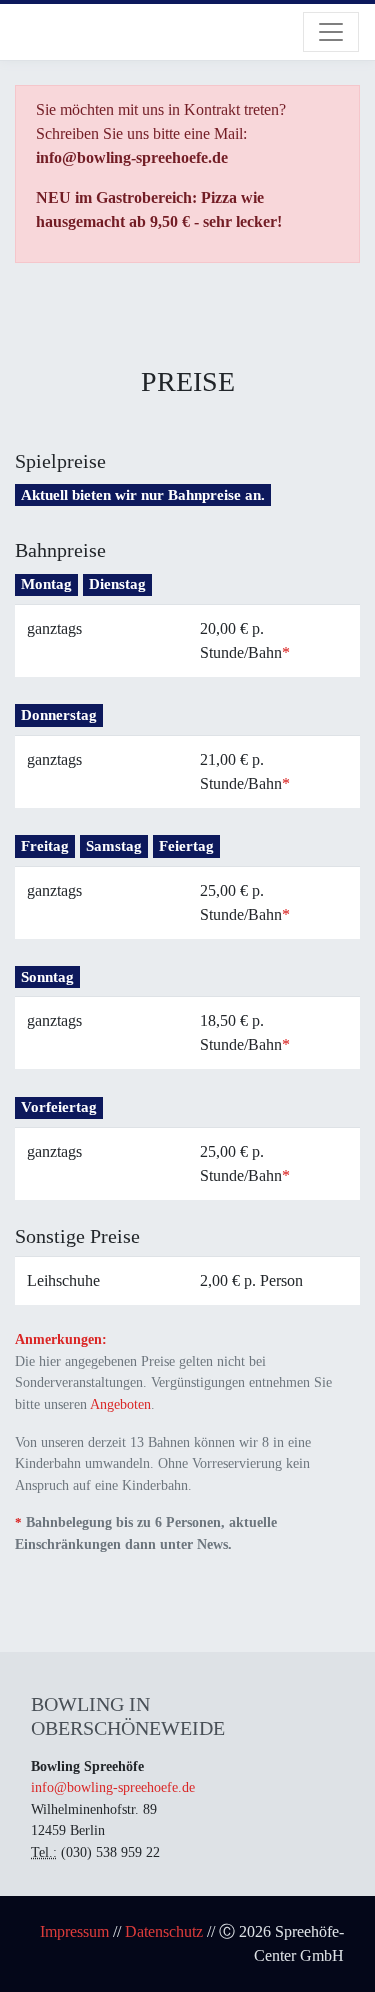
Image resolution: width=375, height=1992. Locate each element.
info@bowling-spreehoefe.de (113, 1787)
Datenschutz (164, 1931)
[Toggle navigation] (331, 32)
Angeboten (120, 1404)
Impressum (74, 1931)
